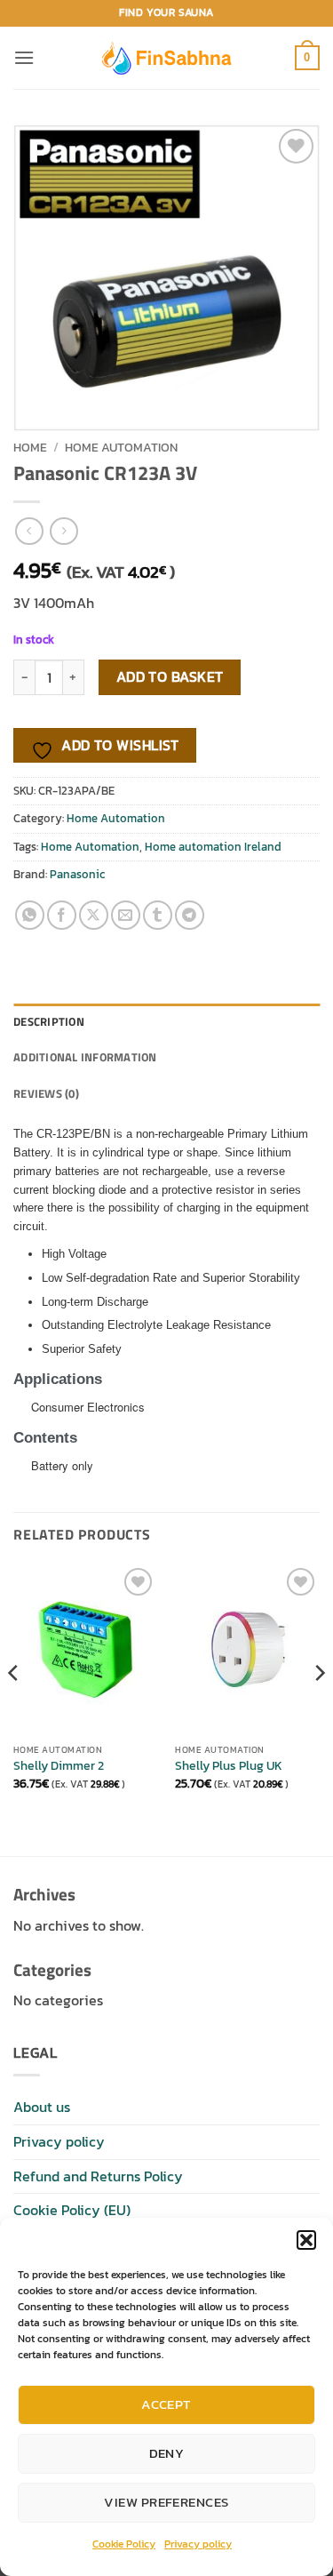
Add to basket (170, 677)
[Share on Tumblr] (158, 915)
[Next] (319, 1708)
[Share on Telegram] (190, 915)
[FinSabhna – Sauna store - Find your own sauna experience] (167, 57)
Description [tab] (49, 1021)
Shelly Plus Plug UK (229, 1766)
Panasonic (77, 874)
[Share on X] (94, 915)
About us (42, 2107)
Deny (167, 2453)
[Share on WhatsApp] (30, 915)
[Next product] (29, 531)
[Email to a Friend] (126, 915)
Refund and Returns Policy (98, 2176)
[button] (306, 2240)
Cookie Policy (124, 2544)
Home (30, 447)
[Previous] (14, 1708)
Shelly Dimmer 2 (59, 1766)
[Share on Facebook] (62, 915)
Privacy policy (198, 2544)
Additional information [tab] (85, 1057)
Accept (166, 2404)
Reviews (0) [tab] (46, 1093)
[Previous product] (63, 531)
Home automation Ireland (213, 847)
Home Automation (121, 447)
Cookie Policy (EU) (72, 2210)
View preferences (166, 2502)
